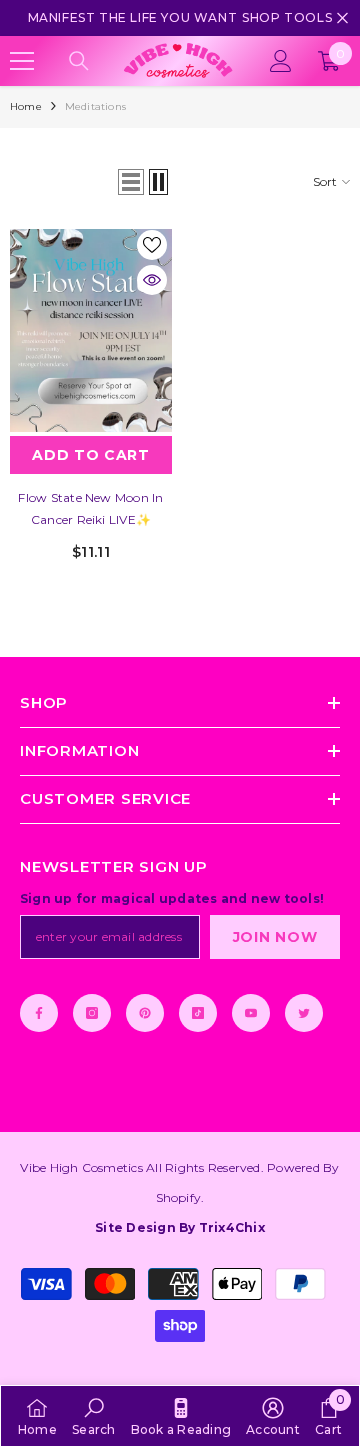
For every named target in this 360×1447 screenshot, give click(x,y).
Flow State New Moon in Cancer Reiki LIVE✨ (90, 508)
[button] (131, 182)
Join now (275, 937)
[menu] (22, 61)
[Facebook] (39, 1013)
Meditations (95, 106)
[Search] (79, 61)
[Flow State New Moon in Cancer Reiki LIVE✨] (91, 330)
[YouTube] (251, 1013)
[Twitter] (304, 1013)
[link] (93, 1416)
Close (342, 18)
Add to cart (91, 455)
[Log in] (281, 61)
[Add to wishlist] (152, 245)
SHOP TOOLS (287, 17)
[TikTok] (198, 1013)
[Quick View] (152, 280)
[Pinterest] (145, 1013)
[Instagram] (92, 1013)
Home (26, 106)
